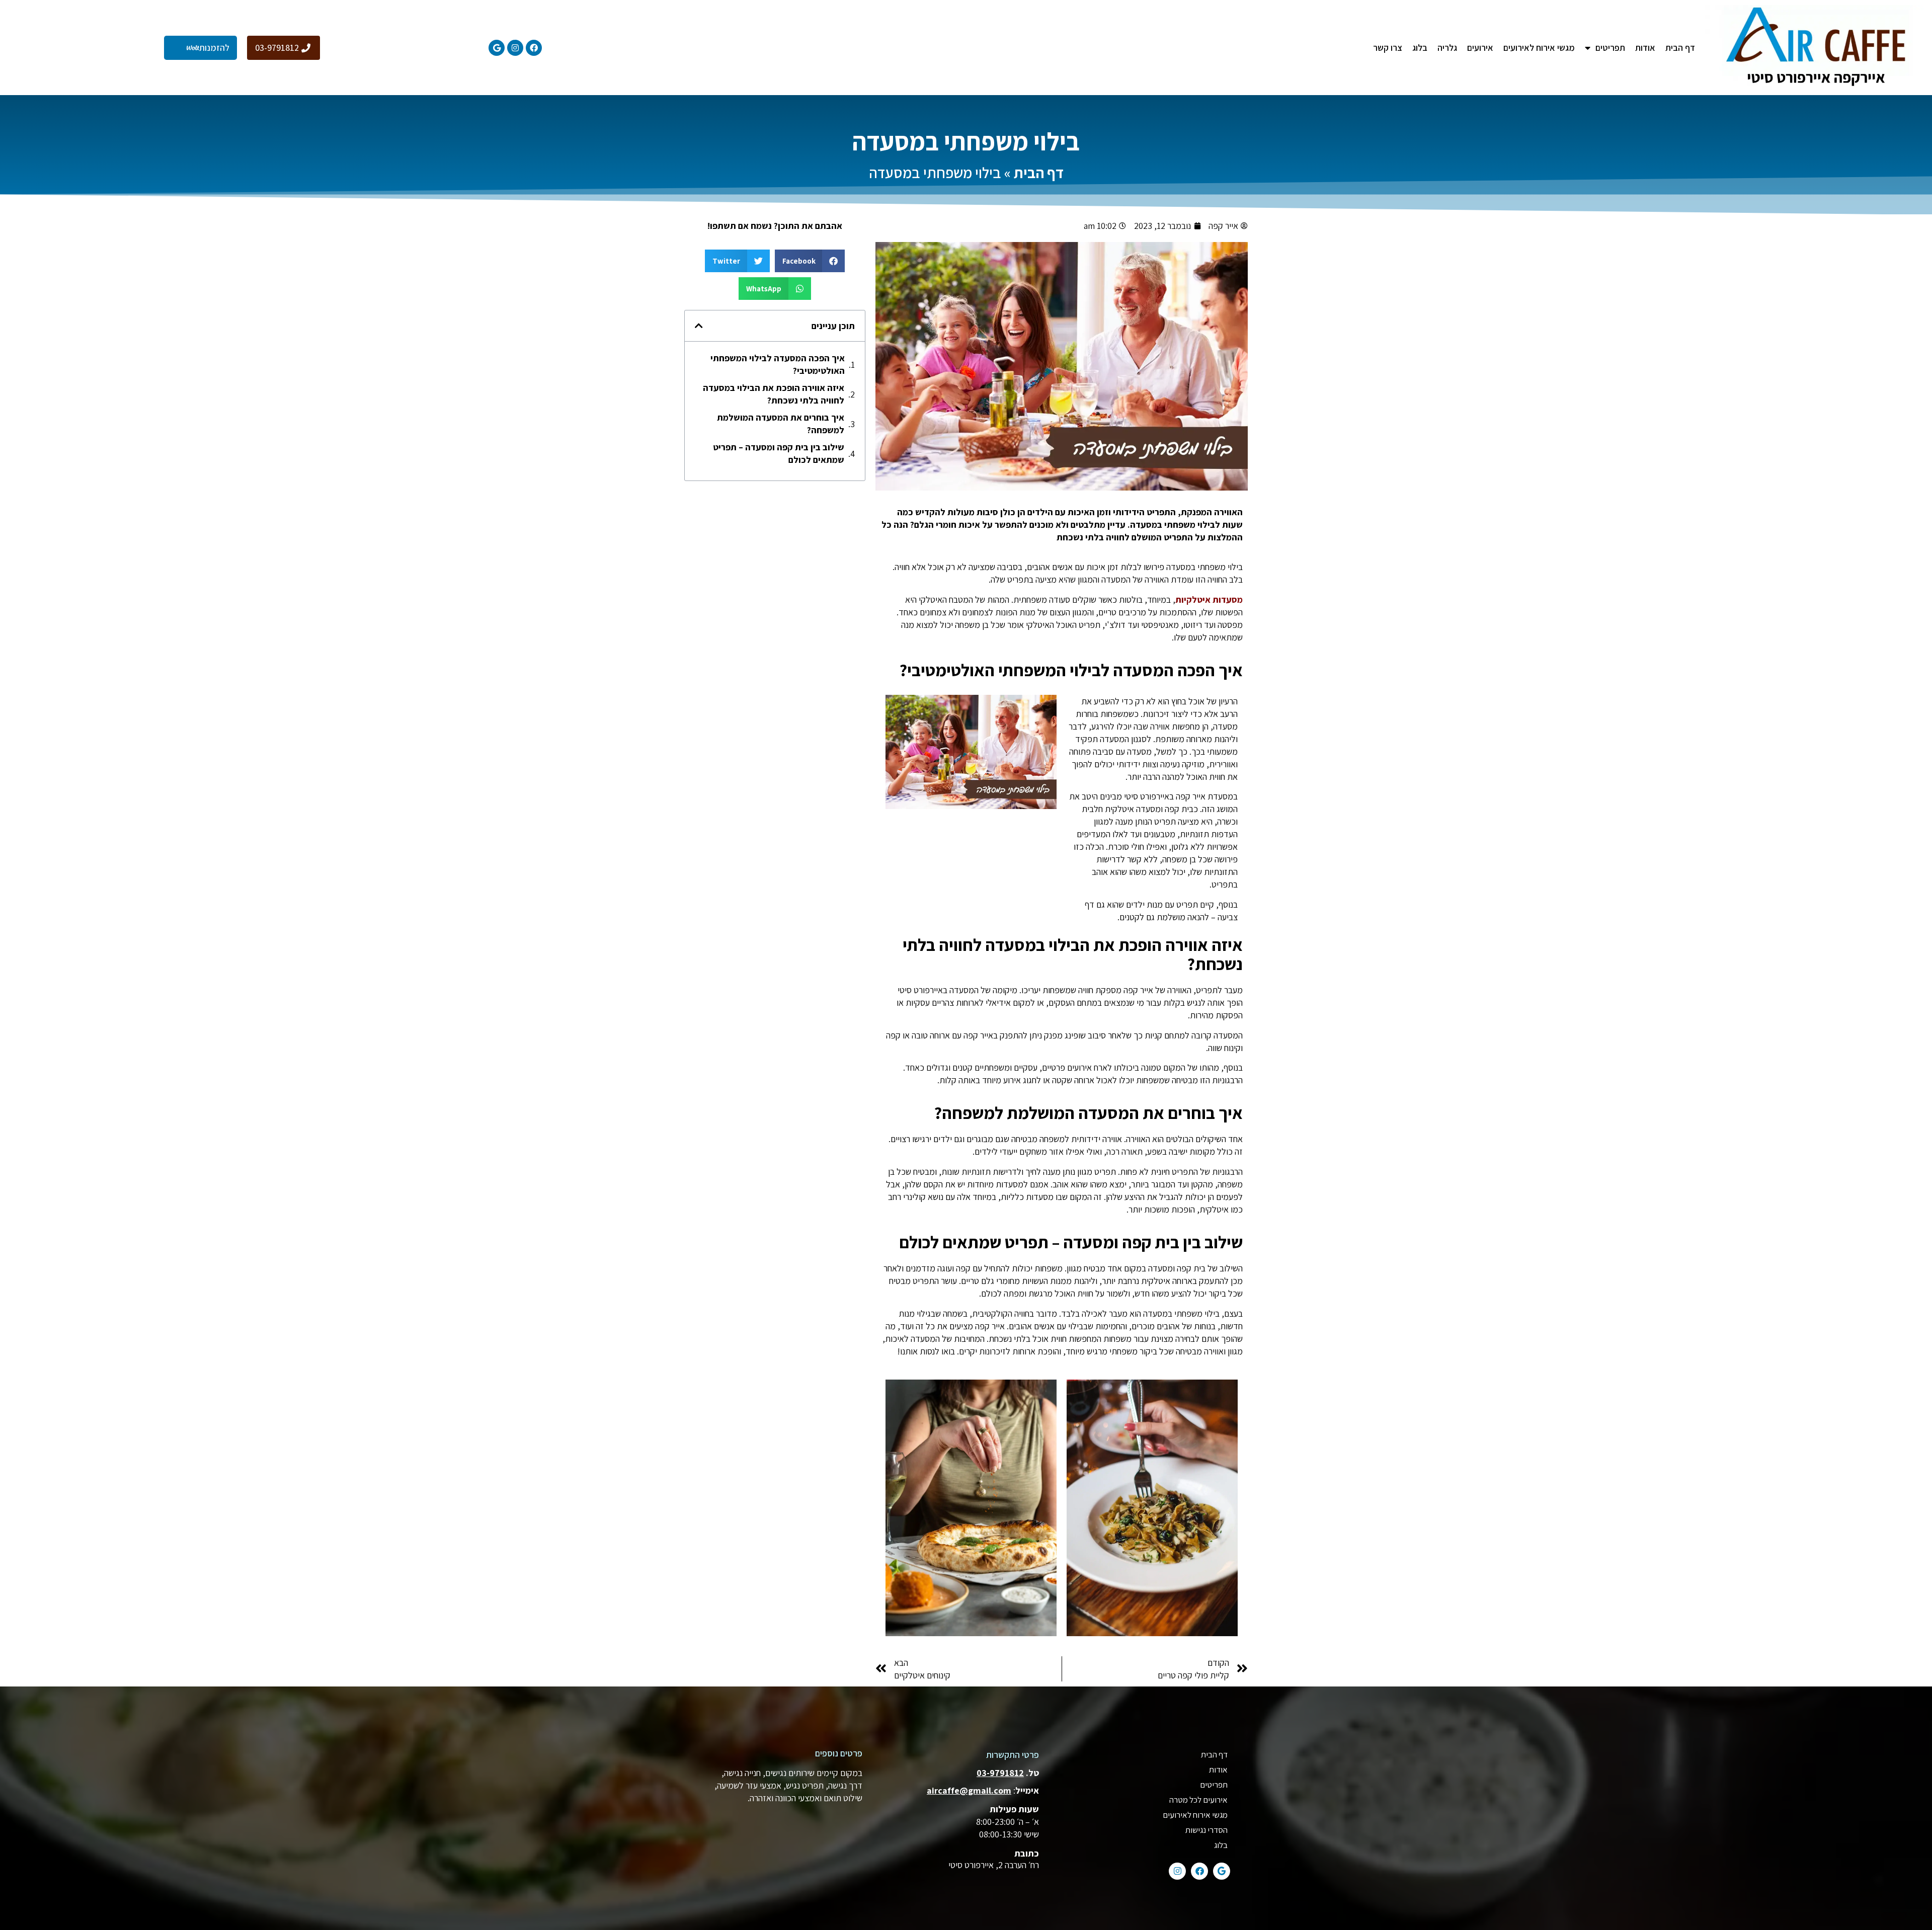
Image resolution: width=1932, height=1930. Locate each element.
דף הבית (1680, 48)
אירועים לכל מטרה (1198, 1800)
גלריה (1447, 48)
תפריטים (1214, 1785)
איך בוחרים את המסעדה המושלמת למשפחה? (781, 424)
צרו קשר (1388, 48)
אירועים (1480, 48)
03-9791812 (1000, 1773)
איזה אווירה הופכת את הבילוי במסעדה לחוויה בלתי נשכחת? (774, 394)
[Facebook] (534, 48)
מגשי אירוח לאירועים (1539, 48)
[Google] (497, 48)
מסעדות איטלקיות (1209, 599)
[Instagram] (515, 48)
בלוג (1420, 48)
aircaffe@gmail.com (969, 1790)
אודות (1645, 48)
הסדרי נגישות (1206, 1830)
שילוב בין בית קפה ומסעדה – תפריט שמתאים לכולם (779, 453)
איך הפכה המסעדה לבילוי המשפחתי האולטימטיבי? (778, 364)
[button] (810, 261)
